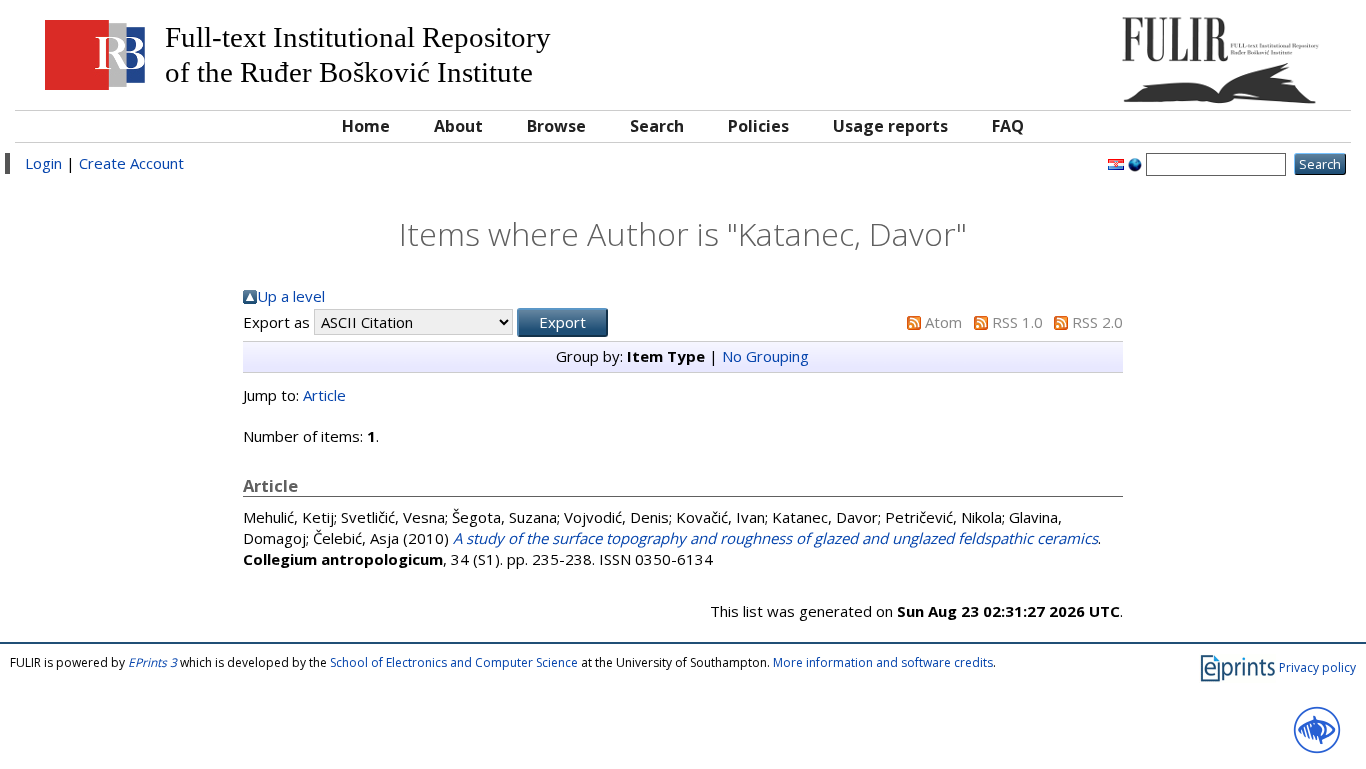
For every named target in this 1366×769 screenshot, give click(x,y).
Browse (556, 126)
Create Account (131, 163)
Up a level (291, 296)
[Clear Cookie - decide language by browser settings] (1135, 163)
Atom (943, 322)
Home (366, 126)
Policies (758, 126)
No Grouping (765, 356)
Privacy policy (1317, 667)
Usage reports (890, 126)
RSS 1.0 (1017, 322)
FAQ (1008, 126)
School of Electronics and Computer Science (454, 662)
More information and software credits (883, 662)
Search (657, 126)
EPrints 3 (152, 662)
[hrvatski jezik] (1116, 163)
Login (43, 163)
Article (324, 395)
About (458, 126)
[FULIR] (1173, 52)
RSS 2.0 (1097, 322)
